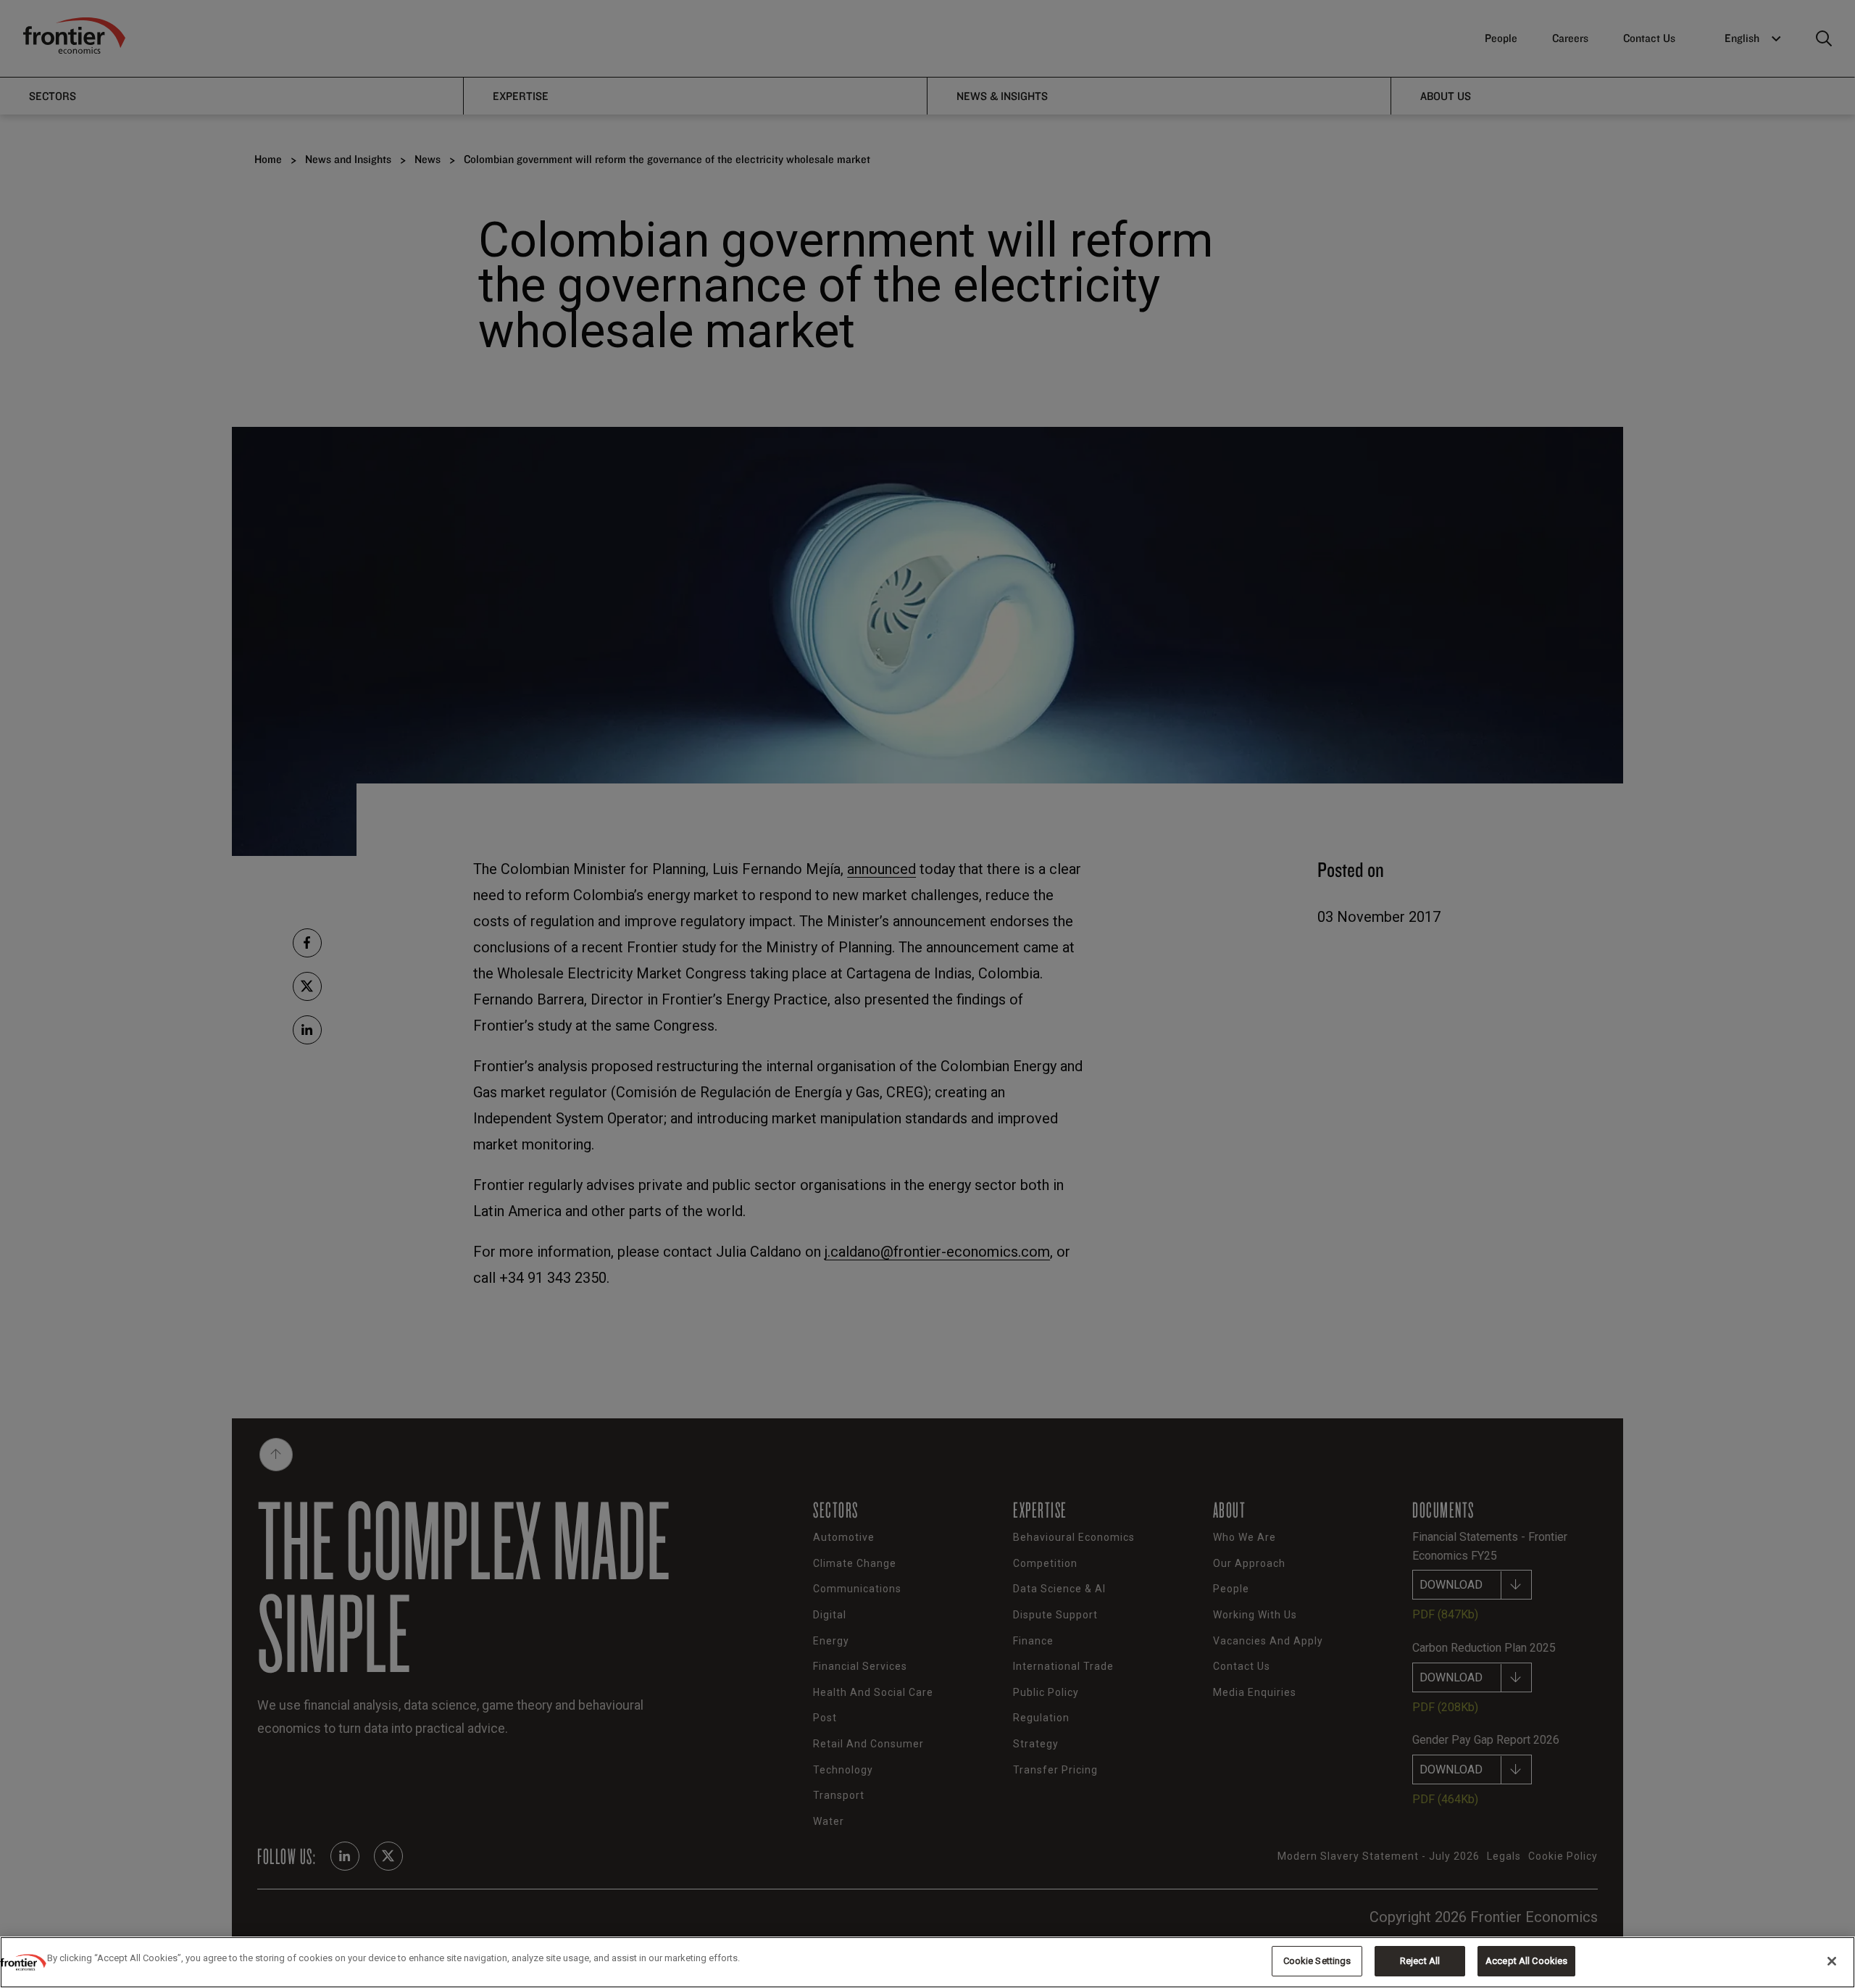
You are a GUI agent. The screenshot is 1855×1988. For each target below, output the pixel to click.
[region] (927, 1962)
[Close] (1832, 1961)
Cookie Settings (1317, 1961)
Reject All (1420, 1961)
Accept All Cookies (1526, 1961)
